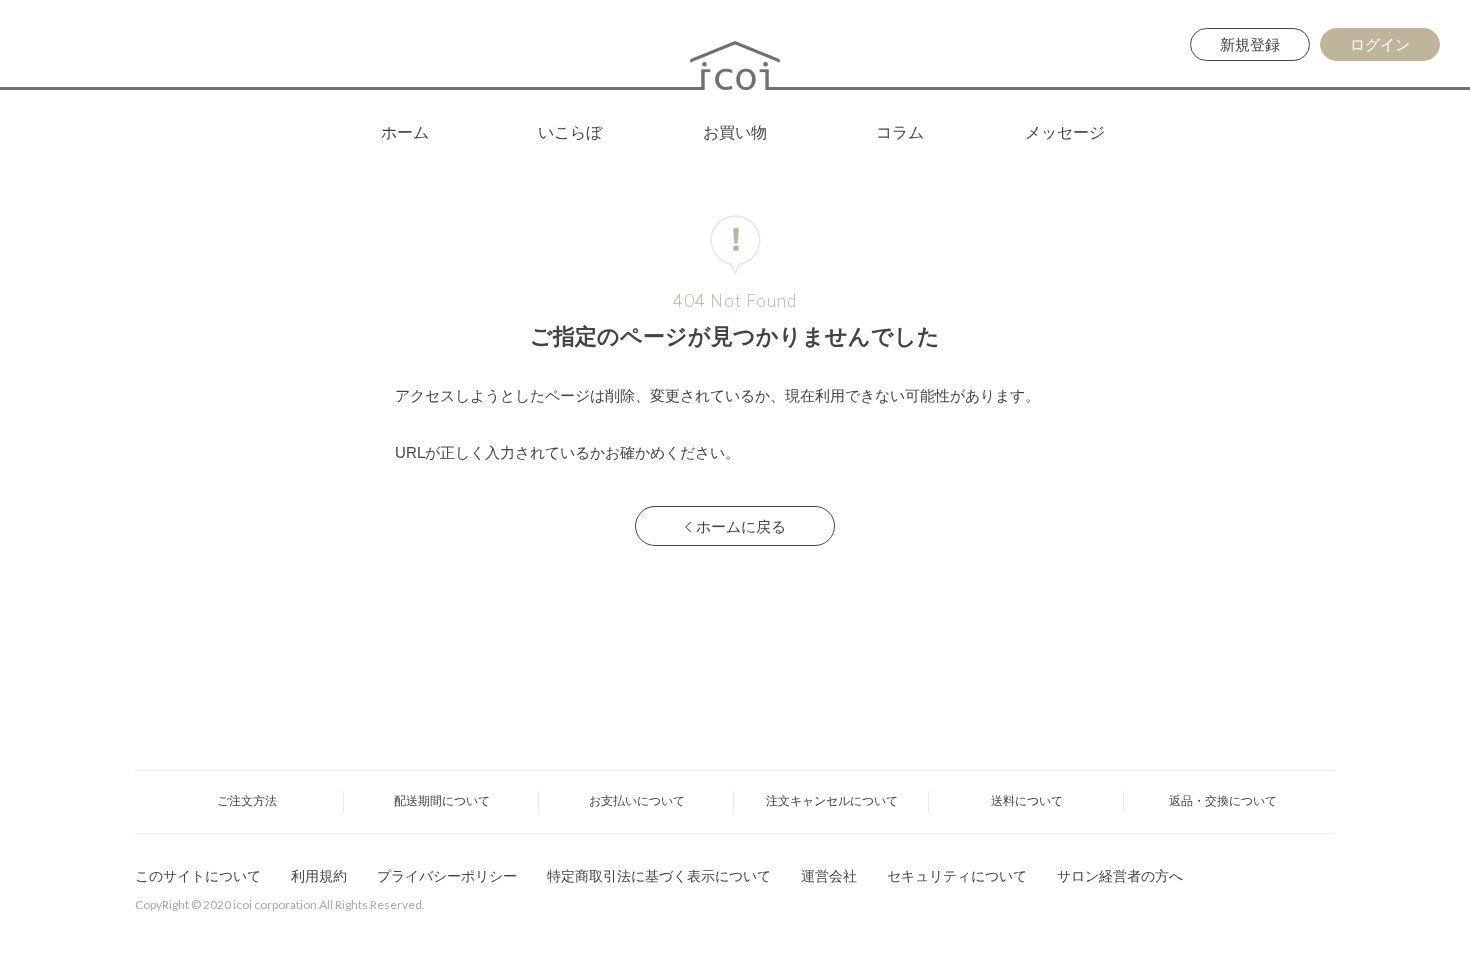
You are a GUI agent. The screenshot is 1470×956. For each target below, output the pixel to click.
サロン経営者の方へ (1120, 876)
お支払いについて (637, 801)
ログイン (1380, 44)
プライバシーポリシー (447, 876)
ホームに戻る (741, 526)
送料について (1027, 801)
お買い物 (735, 132)
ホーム (405, 132)
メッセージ (1065, 132)
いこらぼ (570, 132)
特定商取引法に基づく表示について (659, 876)
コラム (900, 132)
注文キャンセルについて (832, 801)
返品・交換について (1223, 801)
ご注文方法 (247, 801)
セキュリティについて (957, 876)
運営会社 (829, 876)
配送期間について (442, 801)
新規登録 (1250, 44)
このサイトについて (198, 876)
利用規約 (319, 876)
